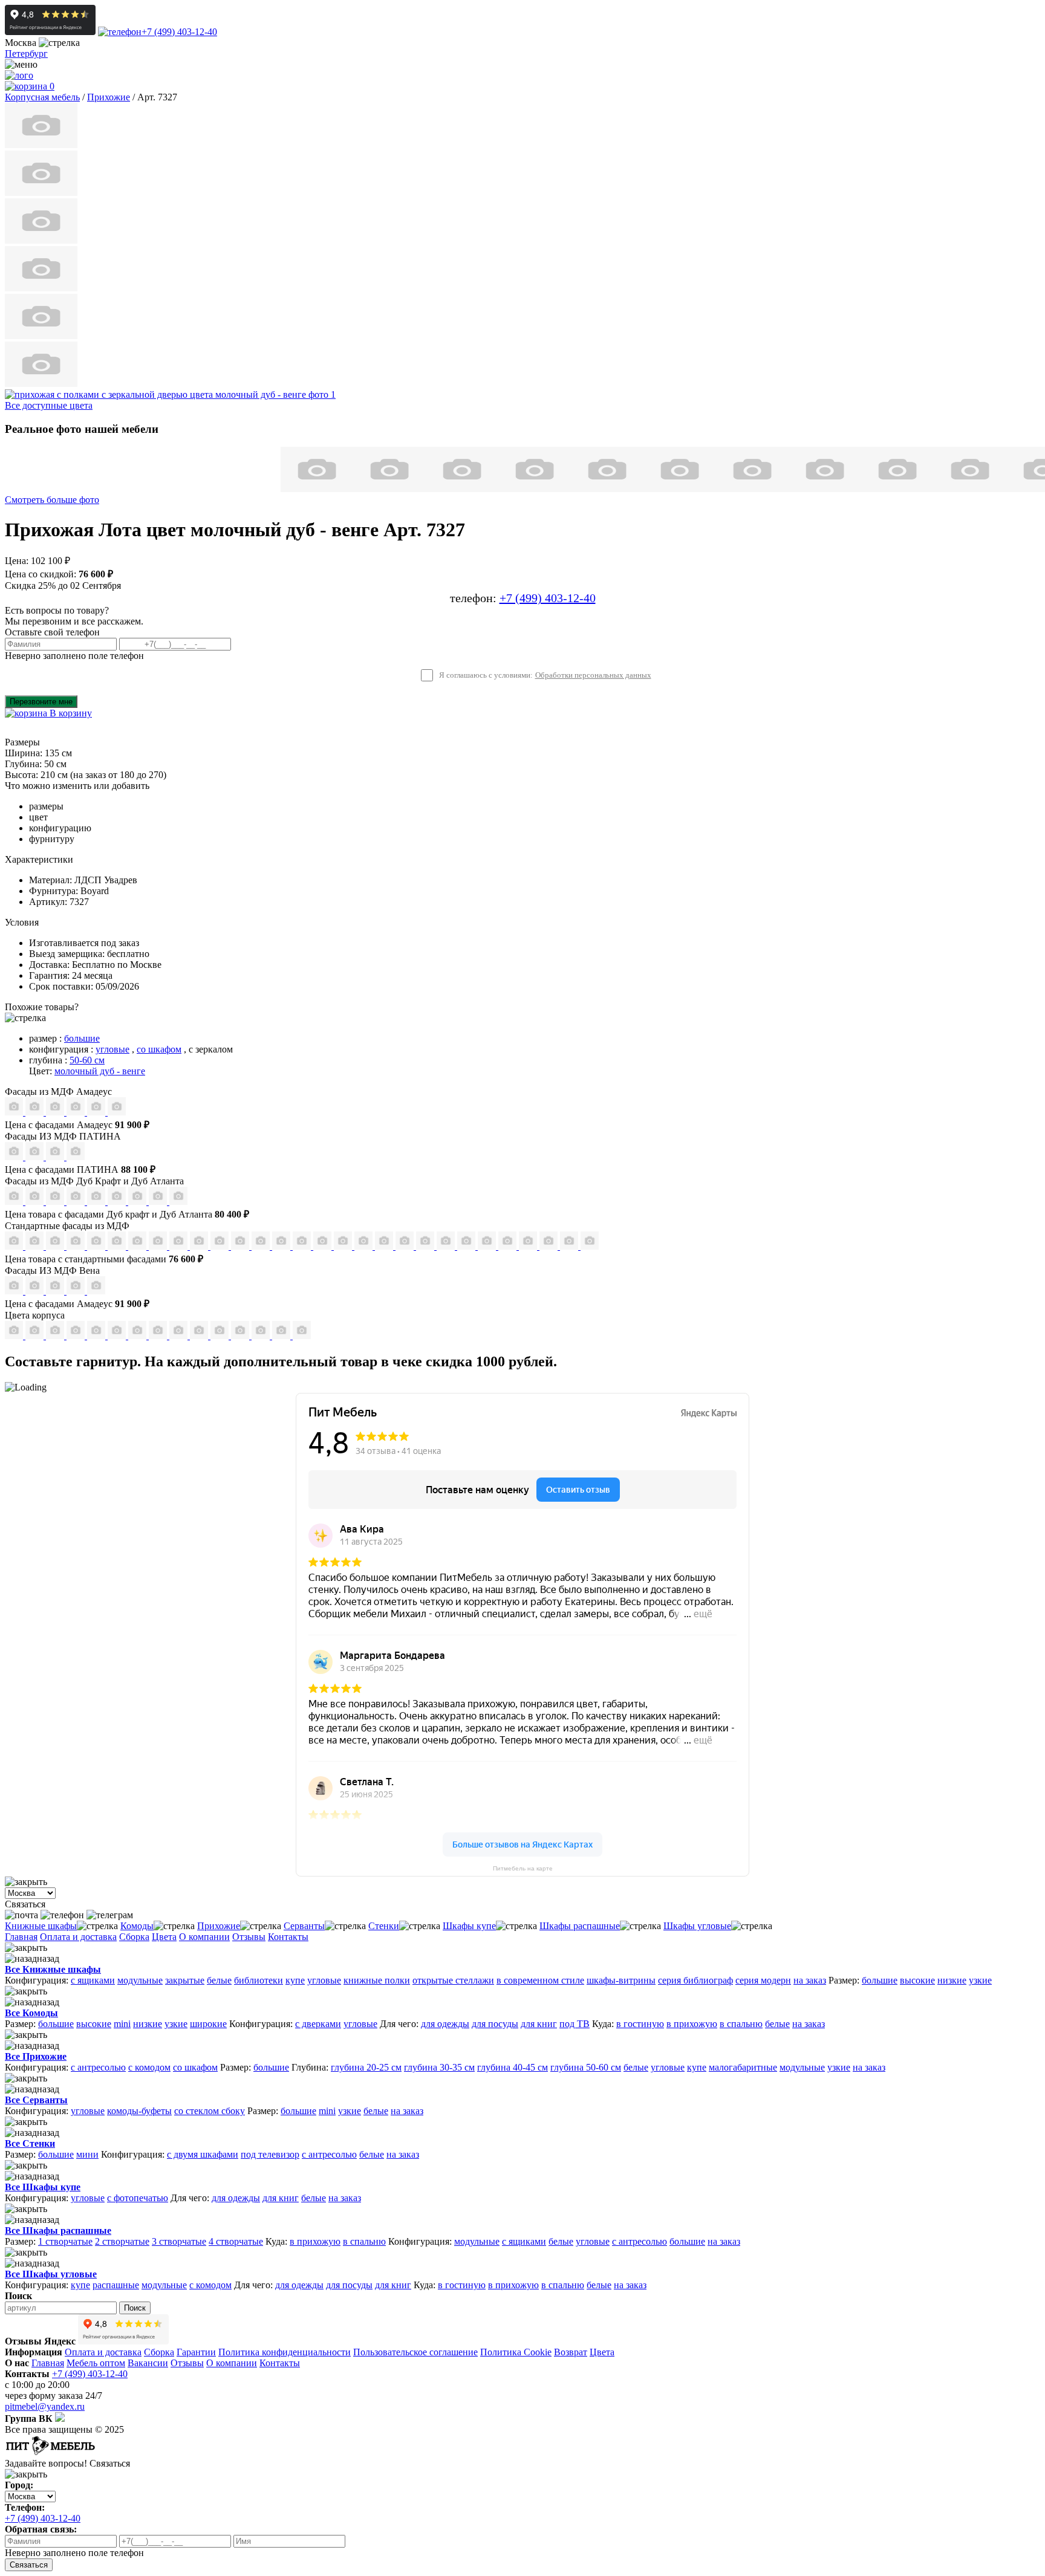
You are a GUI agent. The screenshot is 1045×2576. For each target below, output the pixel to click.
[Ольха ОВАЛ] (406, 1246)
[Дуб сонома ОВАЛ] (221, 1246)
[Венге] (77, 1336)
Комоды (137, 1926)
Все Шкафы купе (43, 2187)
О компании (204, 1937)
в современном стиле (540, 1980)
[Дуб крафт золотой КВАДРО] (97, 1202)
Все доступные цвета (49, 405)
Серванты (304, 1926)
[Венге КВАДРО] (529, 1246)
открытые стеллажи (453, 1980)
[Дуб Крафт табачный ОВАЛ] (36, 1202)
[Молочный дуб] (221, 1336)
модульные (140, 1980)
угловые (112, 1049)
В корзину (70, 713)
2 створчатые (122, 2241)
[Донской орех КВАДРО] (324, 1246)
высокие (917, 1980)
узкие (980, 1980)
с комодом (149, 2067)
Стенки (384, 1926)
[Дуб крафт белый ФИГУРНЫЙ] (77, 1202)
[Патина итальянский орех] (56, 1157)
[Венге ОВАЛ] (550, 1246)
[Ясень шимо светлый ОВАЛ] (36, 1246)
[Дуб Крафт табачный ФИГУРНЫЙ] (15, 1202)
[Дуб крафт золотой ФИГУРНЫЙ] (118, 1202)
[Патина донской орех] (76, 1157)
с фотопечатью (138, 2198)
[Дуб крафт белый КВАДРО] (56, 1202)
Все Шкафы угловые (51, 2274)
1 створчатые (65, 2241)
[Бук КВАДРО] (159, 1246)
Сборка (134, 1937)
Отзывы (249, 1937)
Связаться (29, 2565)
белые (219, 1980)
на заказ (810, 1980)
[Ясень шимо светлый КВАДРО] (15, 1246)
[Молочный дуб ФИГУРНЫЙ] (447, 1246)
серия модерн (763, 1980)
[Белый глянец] (15, 1291)
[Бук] (15, 1336)
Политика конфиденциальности (285, 2352)
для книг (539, 2024)
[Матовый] (36, 1112)
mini (122, 2024)
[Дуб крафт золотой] (97, 1336)
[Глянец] (15, 1112)
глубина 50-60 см (586, 2067)
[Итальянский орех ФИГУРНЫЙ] (262, 1246)
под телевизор (270, 2154)
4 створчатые (236, 2241)
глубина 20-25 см (366, 2067)
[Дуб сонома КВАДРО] (200, 1246)
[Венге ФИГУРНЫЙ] (509, 1246)
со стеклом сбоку (210, 2111)
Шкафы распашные (580, 1926)
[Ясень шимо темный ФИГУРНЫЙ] (118, 1246)
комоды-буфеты (139, 2111)
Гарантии (196, 2352)
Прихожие (219, 1926)
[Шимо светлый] (180, 1336)
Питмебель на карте (523, 1868)
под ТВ (575, 2024)
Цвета (164, 1937)
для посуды (495, 2024)
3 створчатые (179, 2241)
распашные (116, 2285)
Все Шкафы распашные (58, 2230)
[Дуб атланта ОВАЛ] (178, 1202)
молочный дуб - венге (100, 1071)
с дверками (318, 2024)
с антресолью (98, 2067)
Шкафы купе (469, 1926)
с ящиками (93, 1980)
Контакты (288, 1937)
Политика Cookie (516, 2352)
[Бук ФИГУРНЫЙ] (138, 1246)
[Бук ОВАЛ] (180, 1246)
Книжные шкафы (41, 1926)
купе (295, 1980)
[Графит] (77, 1112)
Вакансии (148, 2363)
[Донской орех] (241, 1336)
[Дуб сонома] (56, 1336)
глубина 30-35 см (439, 2067)
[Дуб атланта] (159, 1336)
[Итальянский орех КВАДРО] (282, 1246)
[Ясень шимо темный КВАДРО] (77, 1246)
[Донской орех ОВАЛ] (344, 1246)
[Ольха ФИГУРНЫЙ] (426, 1246)
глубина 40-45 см (513, 2067)
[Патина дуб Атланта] (15, 1157)
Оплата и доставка (78, 1937)
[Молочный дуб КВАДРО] (467, 1246)
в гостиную (640, 2024)
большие (82, 1038)
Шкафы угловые (697, 1926)
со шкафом (159, 1049)
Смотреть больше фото (52, 500)
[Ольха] (262, 1336)
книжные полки (377, 1980)
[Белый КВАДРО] (570, 1246)
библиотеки (259, 1980)
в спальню (741, 2024)
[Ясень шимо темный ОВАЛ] (97, 1246)
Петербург (26, 54)
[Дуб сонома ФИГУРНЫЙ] (241, 1246)
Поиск (135, 2308)
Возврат (571, 2352)
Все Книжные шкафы (53, 1969)
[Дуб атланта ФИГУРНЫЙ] (138, 1202)
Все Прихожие (36, 2056)
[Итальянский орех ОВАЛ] (303, 1246)
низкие (952, 1980)
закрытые (185, 1980)
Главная (21, 1937)
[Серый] (97, 1112)
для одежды (445, 2024)
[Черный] (302, 1336)
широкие (208, 2024)
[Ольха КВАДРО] (385, 1246)
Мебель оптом (96, 2363)
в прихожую (692, 2024)
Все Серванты (36, 2100)
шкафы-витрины (621, 1980)
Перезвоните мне (41, 702)
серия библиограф (695, 1980)
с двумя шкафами (203, 2154)
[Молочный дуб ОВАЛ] (488, 1246)
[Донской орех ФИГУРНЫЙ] (365, 1246)
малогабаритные (743, 2067)
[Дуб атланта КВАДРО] (159, 1202)
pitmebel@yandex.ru (45, 2406)
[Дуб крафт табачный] (138, 1336)
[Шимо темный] (200, 1336)
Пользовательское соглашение (415, 2352)
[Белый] (282, 1336)
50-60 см (87, 1060)
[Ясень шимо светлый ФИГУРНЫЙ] (56, 1246)
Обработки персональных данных (593, 675)
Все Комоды (31, 2013)
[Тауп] (117, 1112)
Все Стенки (30, 2143)
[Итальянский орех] (36, 1336)
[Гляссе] (56, 1112)
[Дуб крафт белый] (118, 1336)
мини (87, 2154)
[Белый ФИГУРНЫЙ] (590, 1246)
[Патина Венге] (36, 1157)
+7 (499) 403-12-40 (179, 32)
